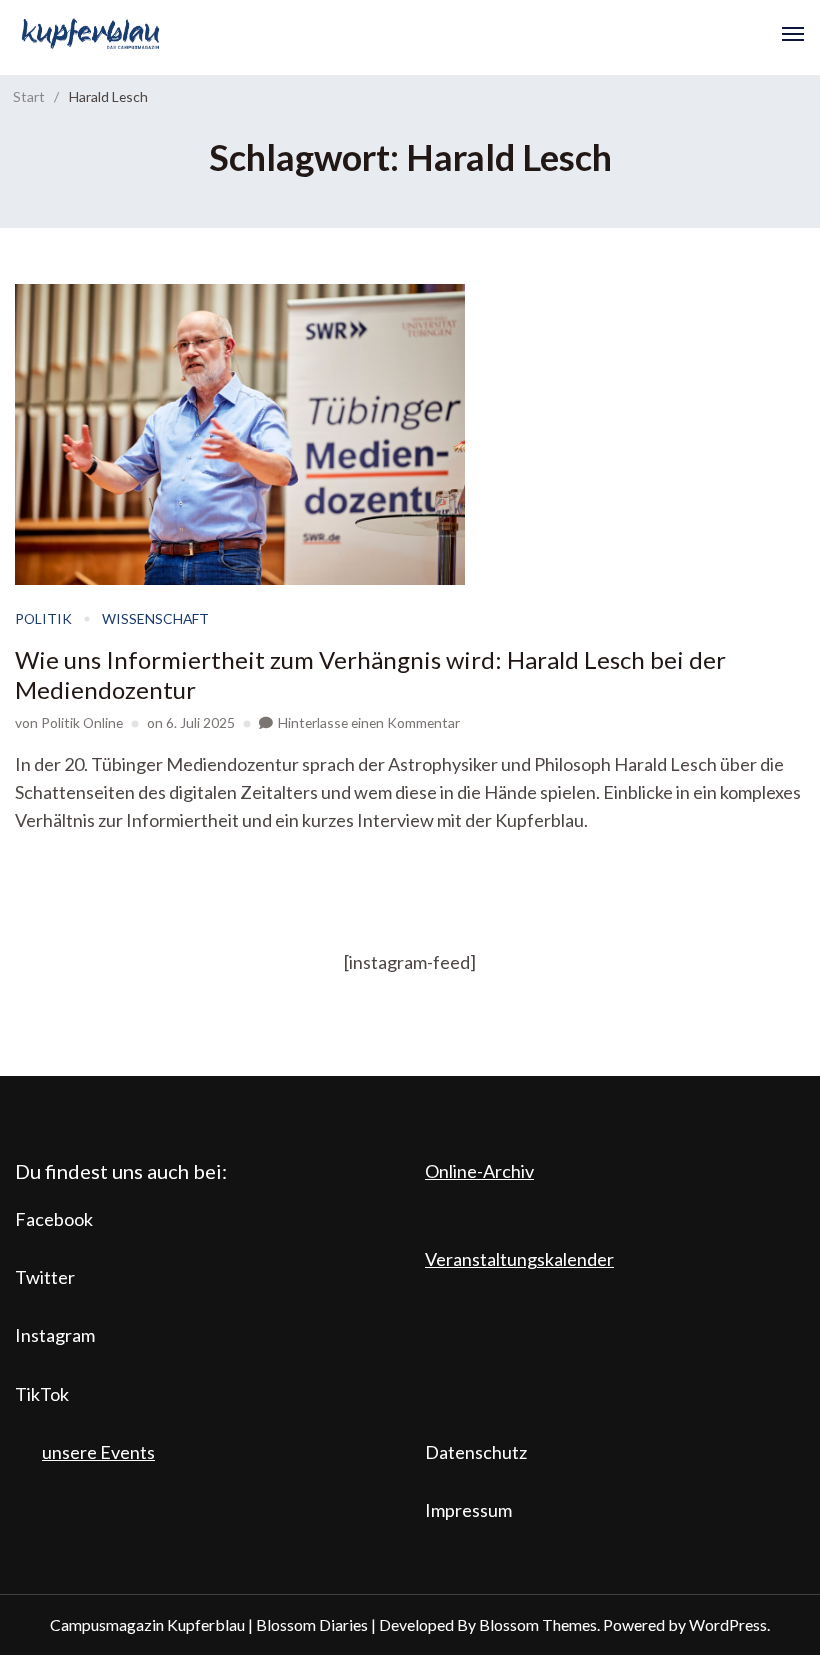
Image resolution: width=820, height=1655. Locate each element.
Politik (43, 618)
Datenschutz (476, 1452)
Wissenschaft (155, 618)
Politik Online (82, 722)
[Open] (793, 34)
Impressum (468, 1510)
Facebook (54, 1219)
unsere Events (98, 1452)
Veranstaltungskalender (519, 1259)
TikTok (42, 1394)
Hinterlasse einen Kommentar (369, 722)
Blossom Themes (538, 1624)
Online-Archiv (479, 1171)
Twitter (45, 1277)
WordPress (728, 1624)
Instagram (55, 1335)
